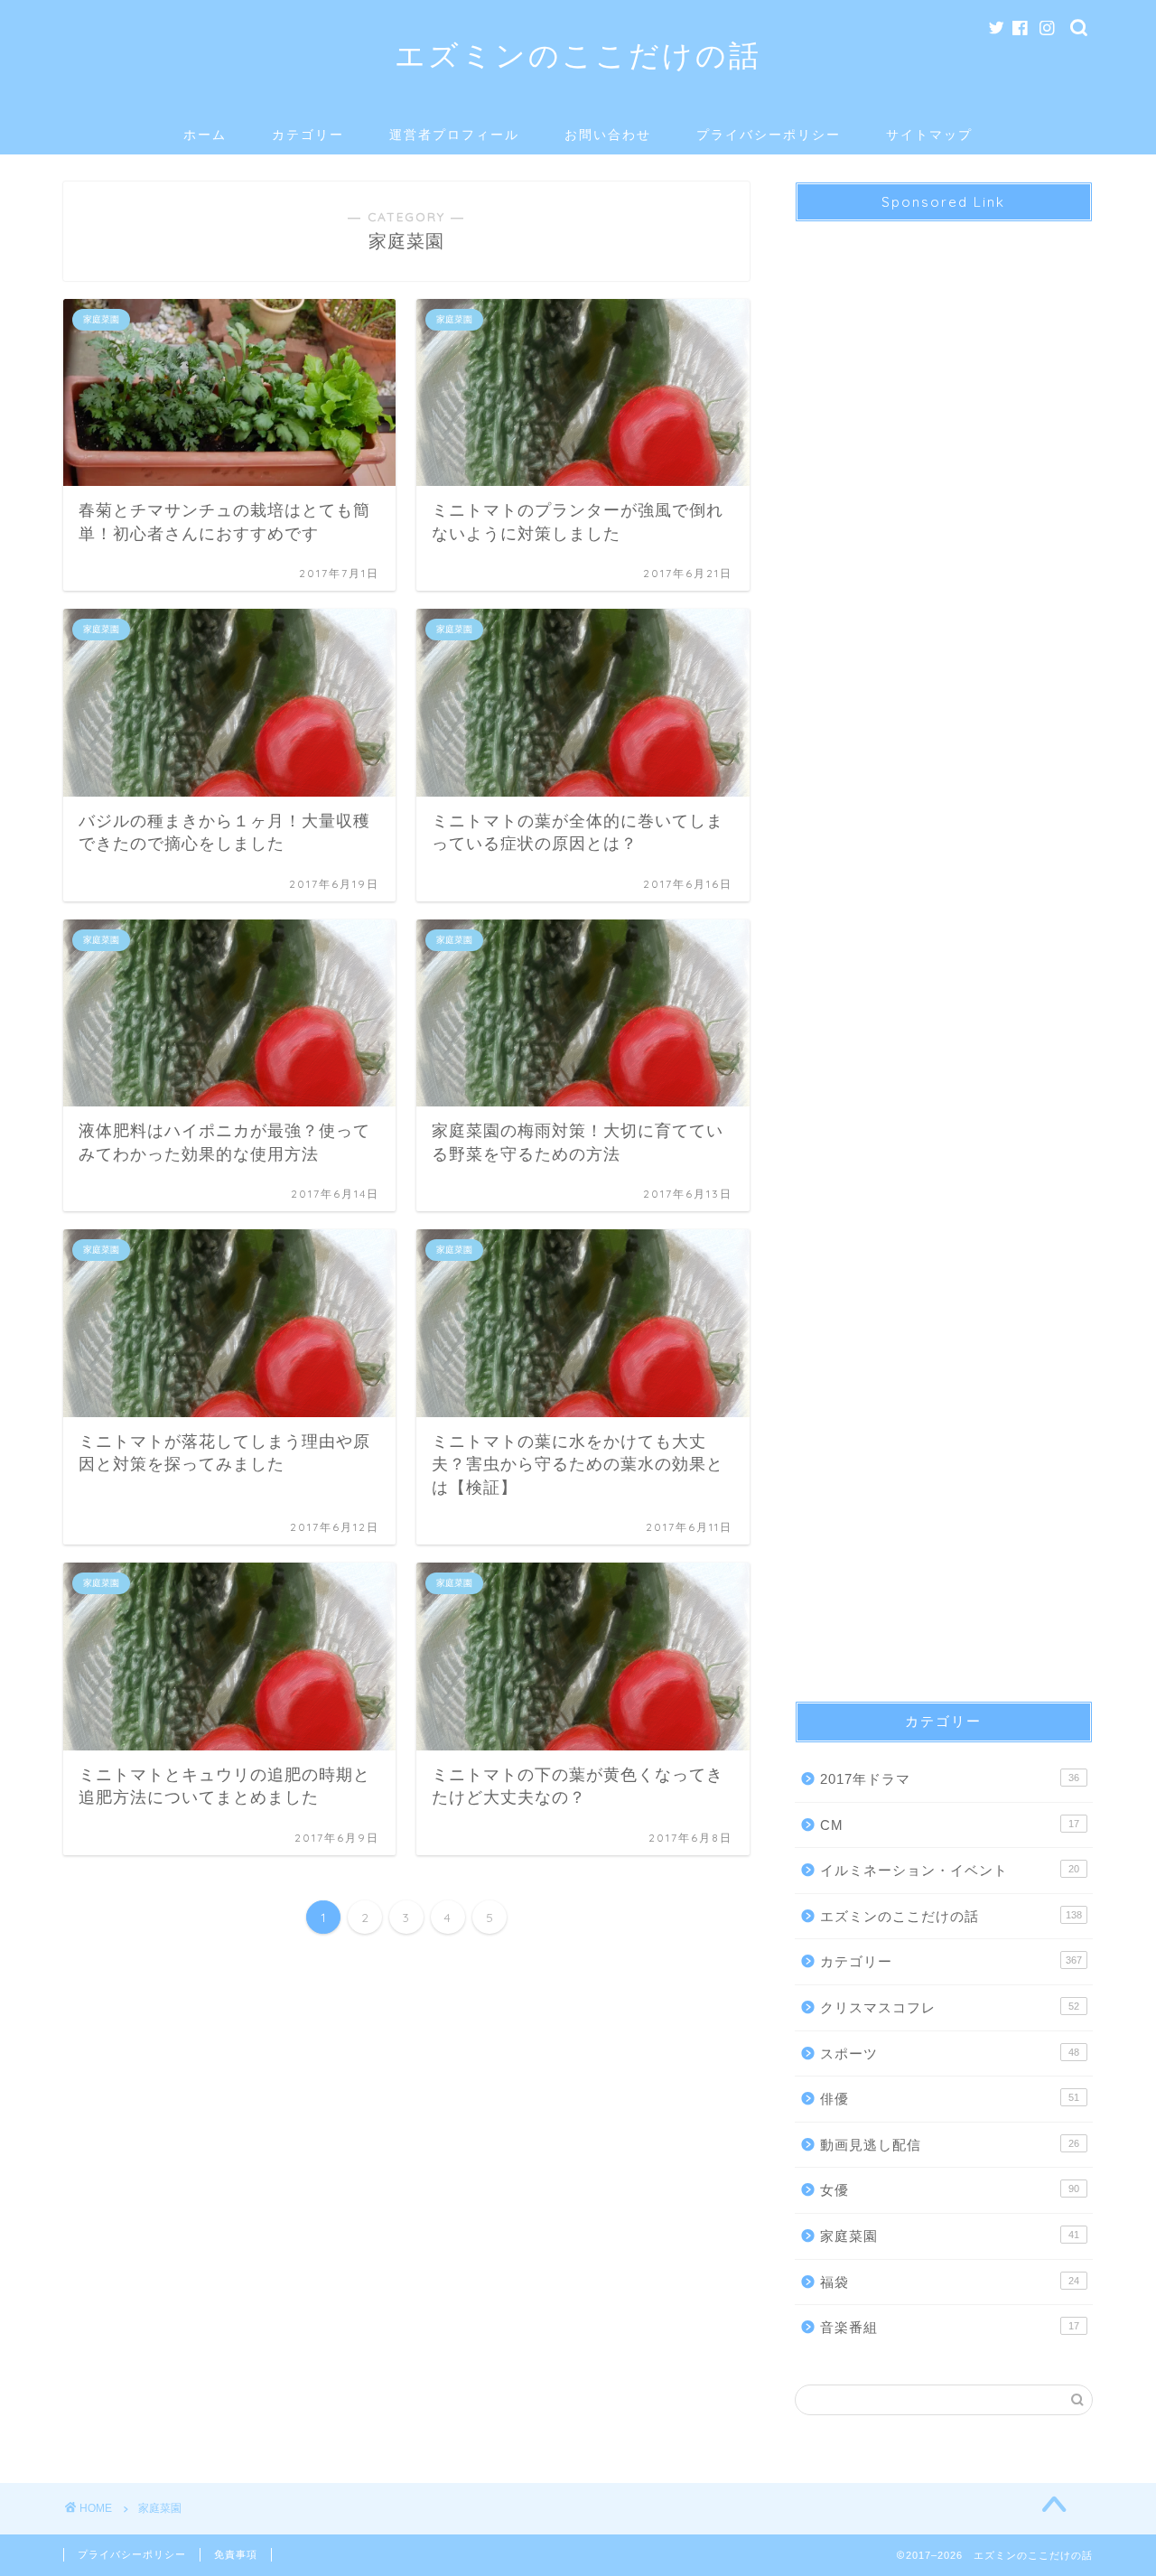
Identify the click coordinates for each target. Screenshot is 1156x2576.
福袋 (950, 2282)
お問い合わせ (608, 135)
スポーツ (950, 2053)
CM (950, 1825)
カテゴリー (308, 135)
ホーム (205, 135)
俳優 (950, 2099)
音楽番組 (950, 2327)
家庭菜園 (950, 2236)
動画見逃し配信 (950, 2145)
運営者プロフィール (454, 135)
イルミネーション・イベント (950, 1870)
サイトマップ (929, 135)
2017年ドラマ (950, 1779)
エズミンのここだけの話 (578, 55)
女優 (950, 2190)
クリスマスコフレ (950, 2007)
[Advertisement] (944, 946)
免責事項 (236, 2554)
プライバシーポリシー (769, 135)
